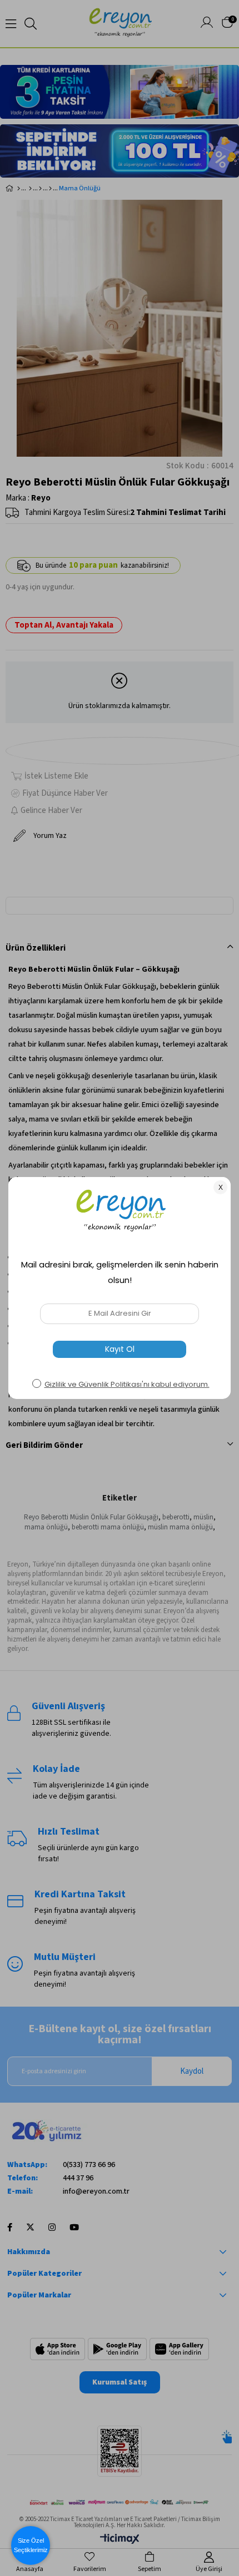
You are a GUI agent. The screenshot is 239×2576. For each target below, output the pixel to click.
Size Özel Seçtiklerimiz (31, 2545)
